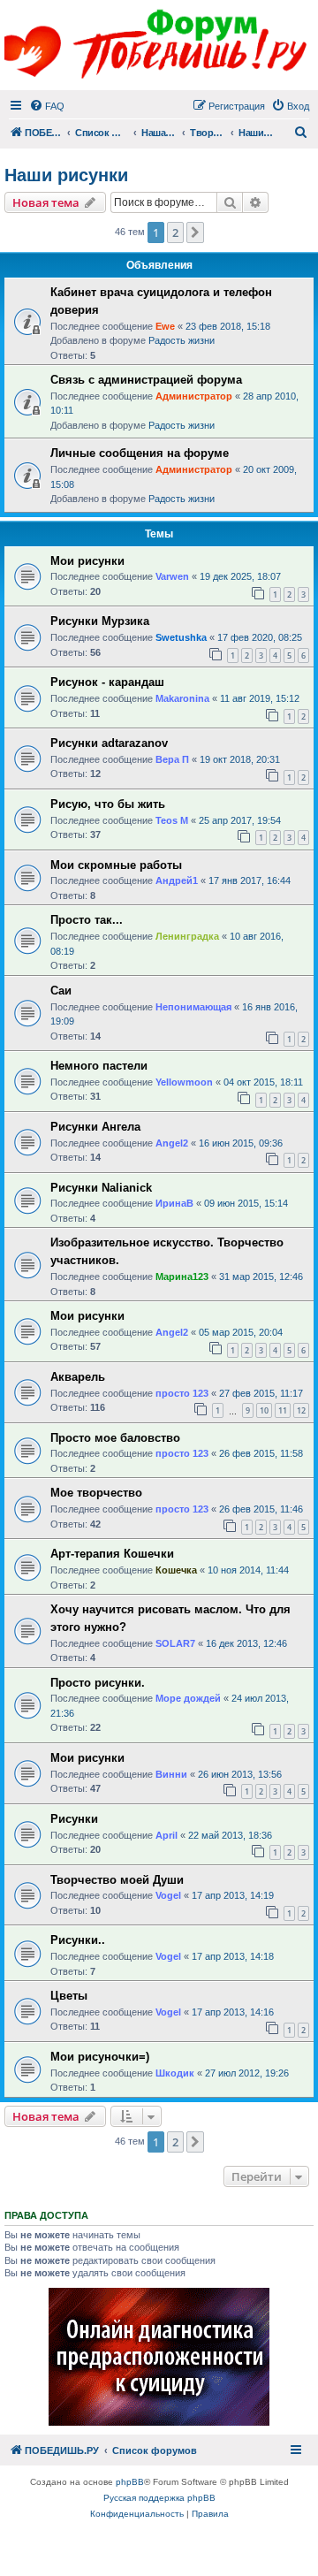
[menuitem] (47, 106)
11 (283, 1410)
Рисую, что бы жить (108, 804)
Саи (61, 991)
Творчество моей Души (117, 1880)
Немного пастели (99, 1066)
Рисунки (74, 1819)
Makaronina (182, 698)
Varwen (172, 576)
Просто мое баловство (115, 1438)
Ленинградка (187, 936)
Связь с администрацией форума (146, 380)
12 (301, 1410)
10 (264, 1410)
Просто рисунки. (98, 1683)
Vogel (168, 1895)
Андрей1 (177, 880)
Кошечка (176, 1570)
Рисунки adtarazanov (109, 743)
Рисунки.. (78, 1940)
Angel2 (172, 1143)
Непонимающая (193, 1007)
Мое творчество (96, 1493)
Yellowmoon (184, 1082)
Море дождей (188, 1698)
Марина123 (182, 1277)
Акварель (78, 1377)
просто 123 (182, 1393)
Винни (171, 1774)
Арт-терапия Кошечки (112, 1554)
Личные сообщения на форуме (140, 453)
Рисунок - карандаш (107, 682)
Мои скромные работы (116, 865)
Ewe (165, 326)
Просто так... (87, 920)
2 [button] (175, 232)
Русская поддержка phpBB (159, 2498)
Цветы (69, 1996)
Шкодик (175, 2073)
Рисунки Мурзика (100, 621)
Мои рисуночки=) (100, 2057)
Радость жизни (182, 340)
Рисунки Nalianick (101, 1188)
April (167, 1835)
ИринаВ (174, 1203)
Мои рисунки (87, 561)
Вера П (172, 759)
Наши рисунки (66, 175)
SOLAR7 (175, 1643)
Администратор (194, 396)
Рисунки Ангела (95, 1127)
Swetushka (181, 637)
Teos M (172, 820)
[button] (195, 232)
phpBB (130, 2482)
